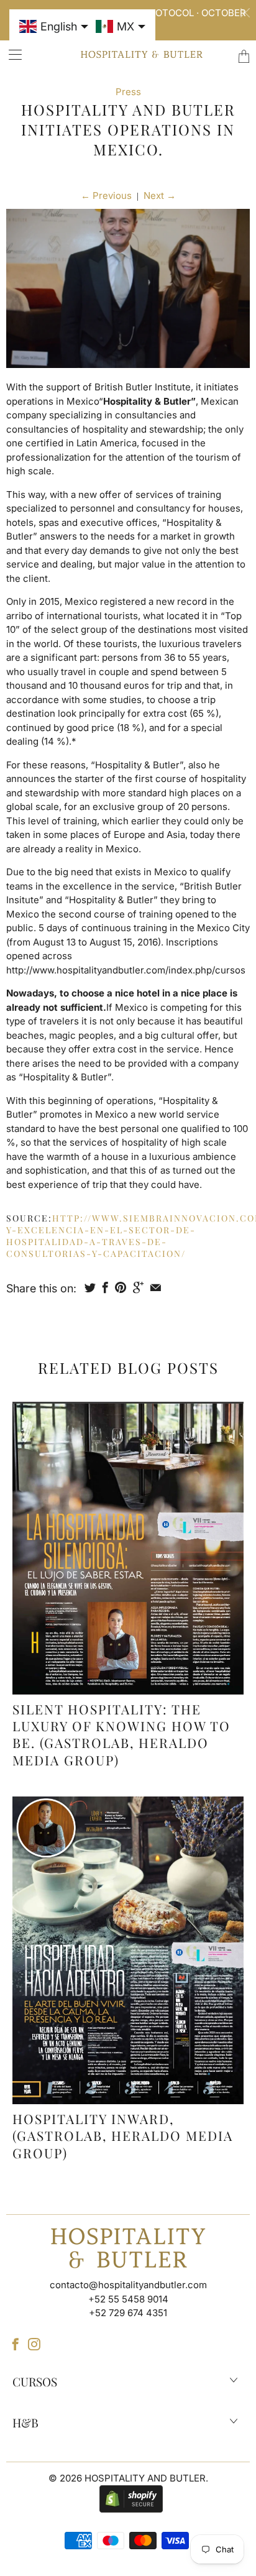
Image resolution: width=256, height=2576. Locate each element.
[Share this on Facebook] (105, 1287)
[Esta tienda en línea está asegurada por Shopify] (128, 2498)
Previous (106, 195)
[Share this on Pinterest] (121, 1287)
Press (128, 92)
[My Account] (11, 54)
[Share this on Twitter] (90, 1287)
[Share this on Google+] (138, 1287)
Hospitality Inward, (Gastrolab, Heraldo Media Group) (123, 2136)
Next (160, 195)
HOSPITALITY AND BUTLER (145, 2478)
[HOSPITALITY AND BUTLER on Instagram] (34, 2344)
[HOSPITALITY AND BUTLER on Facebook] (16, 2344)
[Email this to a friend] (156, 1287)
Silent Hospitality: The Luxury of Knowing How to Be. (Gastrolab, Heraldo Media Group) (121, 1734)
